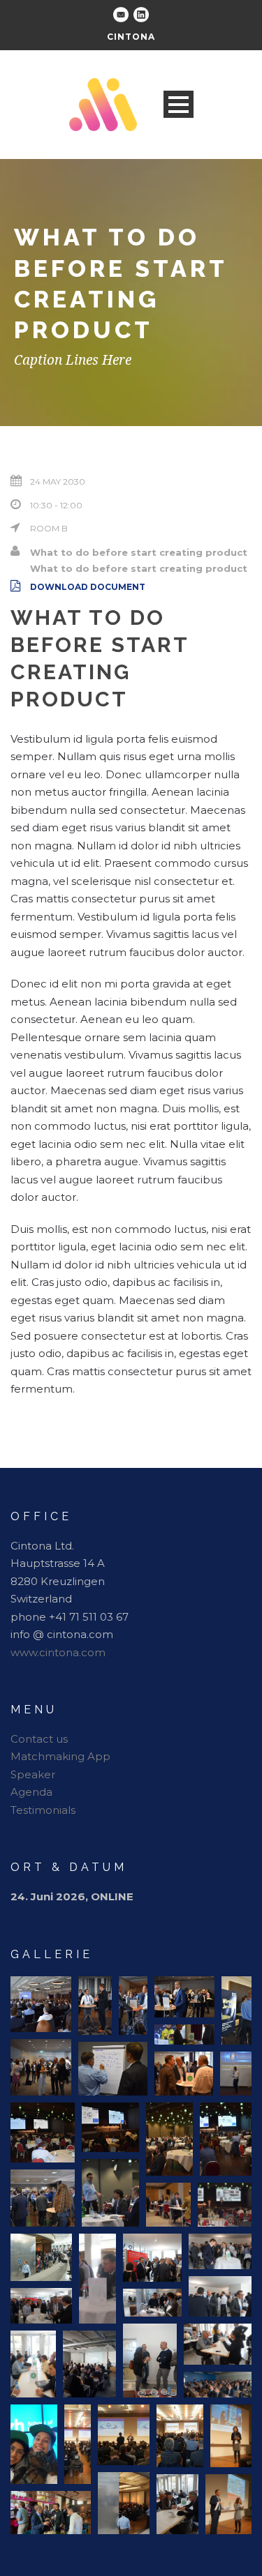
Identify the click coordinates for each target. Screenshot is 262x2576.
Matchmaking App (60, 1756)
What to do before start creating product (139, 552)
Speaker (33, 1774)
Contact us (39, 1739)
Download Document (88, 587)
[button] (41, 2004)
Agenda (31, 1792)
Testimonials (43, 1810)
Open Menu (179, 104)
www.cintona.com (58, 1652)
